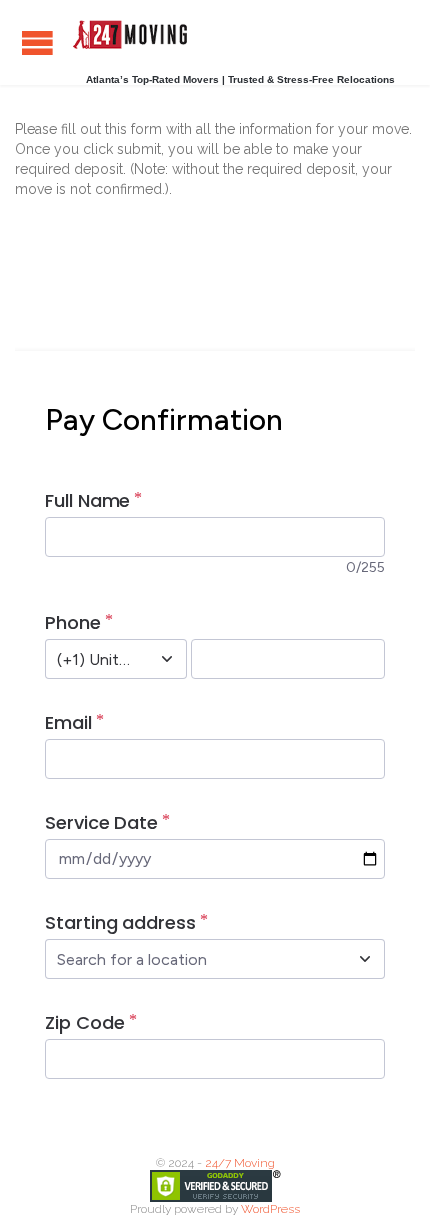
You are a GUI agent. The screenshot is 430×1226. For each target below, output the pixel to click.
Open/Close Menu (37, 42)
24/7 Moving (240, 1163)
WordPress (270, 1209)
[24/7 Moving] (130, 34)
